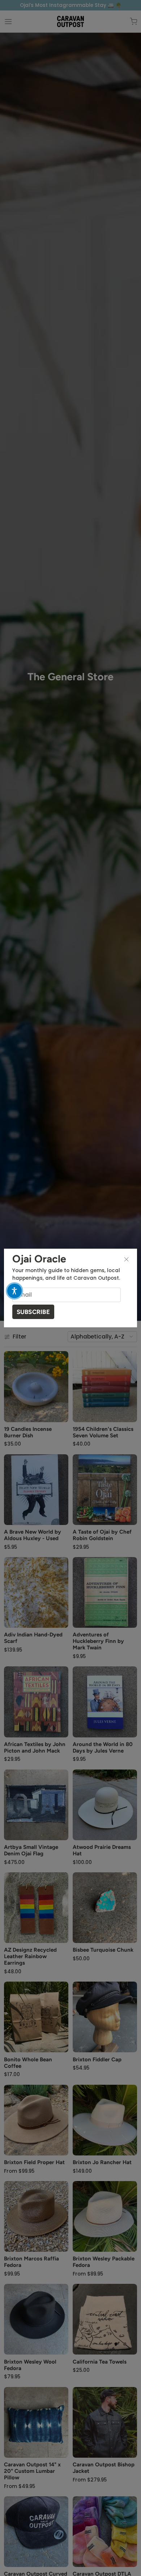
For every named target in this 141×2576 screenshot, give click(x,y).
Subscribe (33, 1312)
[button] (14, 1291)
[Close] (127, 1259)
